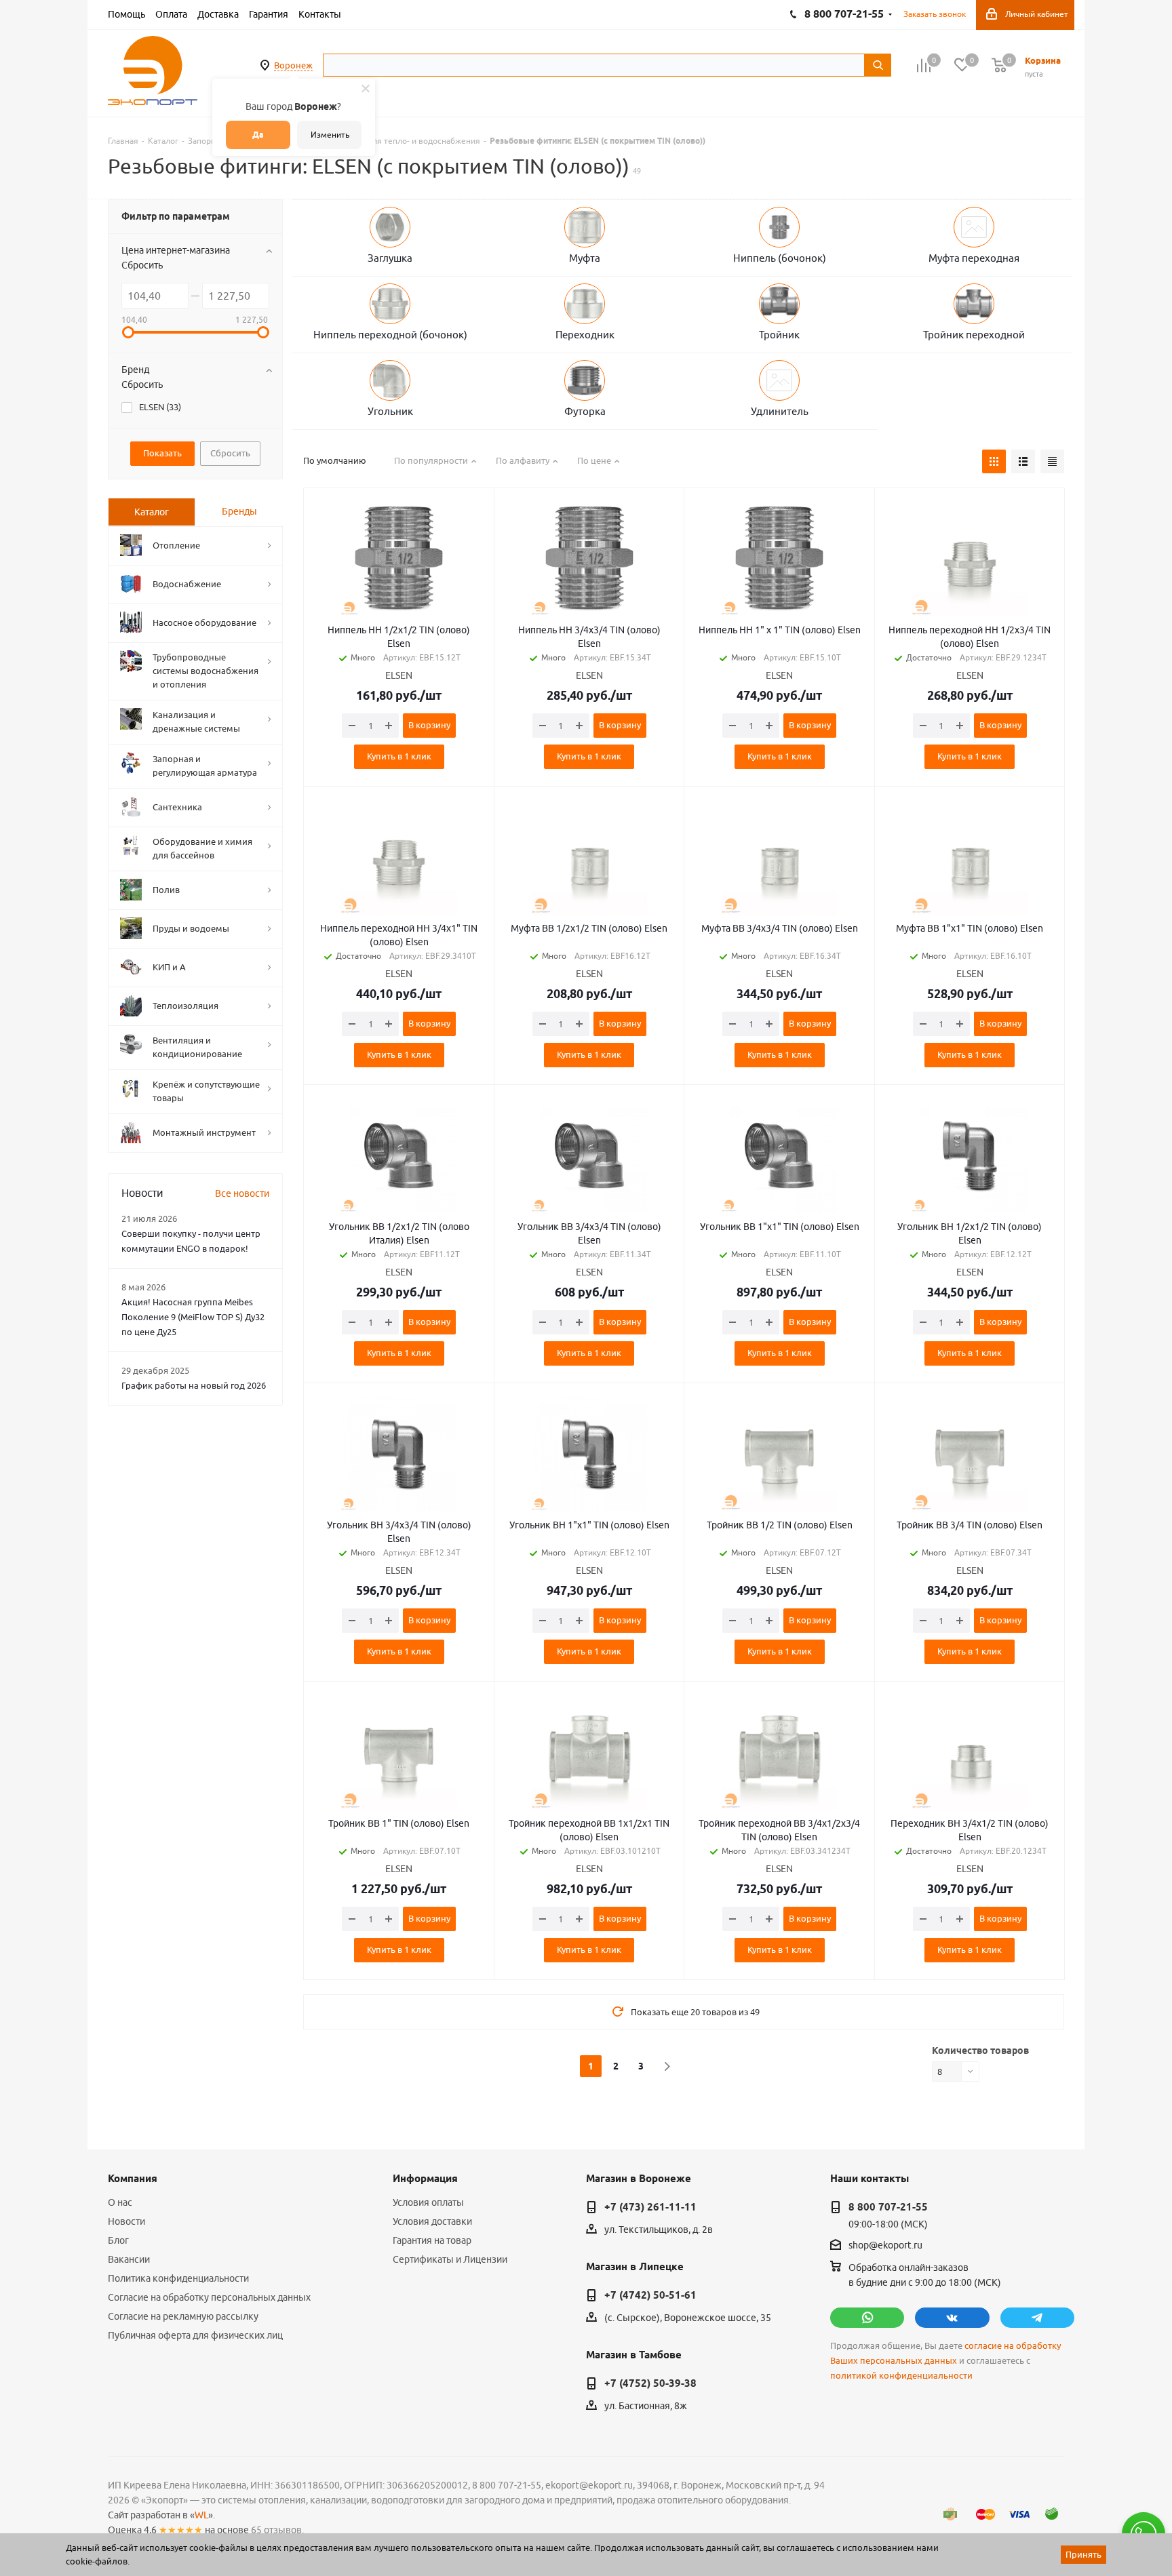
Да (258, 135)
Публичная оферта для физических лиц (195, 2335)
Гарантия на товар (432, 2240)
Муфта (585, 258)
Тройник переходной (974, 335)
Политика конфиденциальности (178, 2278)
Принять (1083, 2554)
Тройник (779, 335)
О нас (120, 2202)
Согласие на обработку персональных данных (209, 2297)
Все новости (242, 1193)
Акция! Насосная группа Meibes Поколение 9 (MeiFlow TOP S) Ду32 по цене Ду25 (193, 1317)
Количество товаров (980, 2050)
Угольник (390, 411)
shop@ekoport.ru (885, 2246)
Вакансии (129, 2259)
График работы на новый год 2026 (194, 1385)
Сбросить (142, 265)
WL (201, 2515)
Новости (126, 2221)
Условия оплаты (428, 2202)
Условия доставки (432, 2221)
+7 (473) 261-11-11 (650, 2207)
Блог (118, 2240)
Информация (425, 2179)
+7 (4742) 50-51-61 (650, 2295)
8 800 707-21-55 (888, 2207)
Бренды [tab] (239, 511)
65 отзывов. (277, 2530)
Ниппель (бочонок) (780, 258)
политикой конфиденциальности (901, 2376)
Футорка (585, 411)
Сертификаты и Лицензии (450, 2259)
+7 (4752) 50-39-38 (650, 2383)
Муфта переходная (974, 258)
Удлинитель (780, 411)
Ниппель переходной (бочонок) (390, 335)
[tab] (152, 512)
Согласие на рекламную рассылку (183, 2316)
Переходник (585, 335)
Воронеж (293, 65)
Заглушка (390, 258)
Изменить (330, 135)
